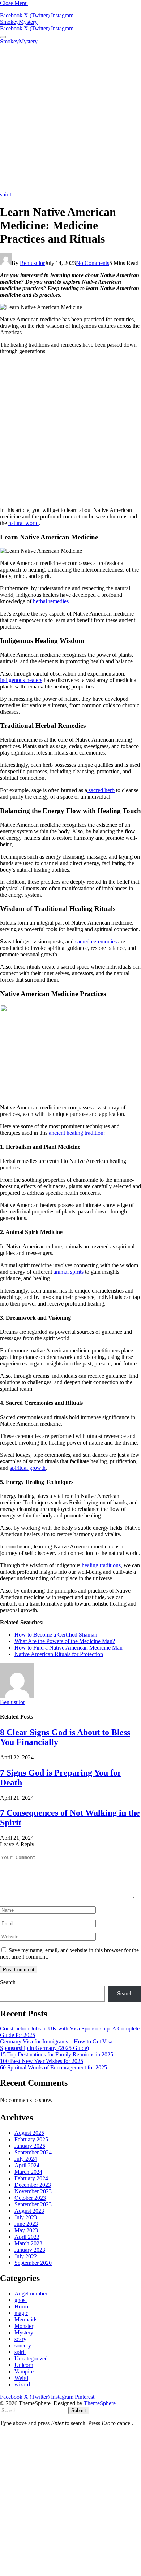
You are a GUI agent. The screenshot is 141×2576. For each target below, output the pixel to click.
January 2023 (30, 2250)
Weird (21, 2378)
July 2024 (26, 2159)
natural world (23, 523)
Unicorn (24, 2365)
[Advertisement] (70, 118)
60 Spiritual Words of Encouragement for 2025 (54, 2067)
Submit (79, 2410)
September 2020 (33, 2263)
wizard (22, 2384)
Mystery (24, 2332)
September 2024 (33, 2152)
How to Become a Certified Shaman (56, 1635)
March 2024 (28, 2172)
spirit (6, 194)
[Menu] (3, 37)
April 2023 (27, 2237)
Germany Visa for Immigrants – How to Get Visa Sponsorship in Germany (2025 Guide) (56, 2045)
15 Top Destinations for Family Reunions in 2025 (57, 2054)
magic (21, 2313)
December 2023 (33, 2185)
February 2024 (31, 2178)
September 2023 (33, 2204)
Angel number (31, 2293)
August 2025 (29, 2133)
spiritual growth (28, 1468)
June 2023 (26, 2224)
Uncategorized (31, 2358)
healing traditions (101, 1565)
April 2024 (27, 2165)
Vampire (24, 2371)
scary (20, 2339)
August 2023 (29, 2211)
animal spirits (69, 1272)
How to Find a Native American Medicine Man (69, 1648)
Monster (24, 2326)
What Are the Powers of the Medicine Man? (65, 1641)
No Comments (93, 263)
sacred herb (101, 790)
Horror (22, 2306)
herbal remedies (51, 601)
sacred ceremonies (96, 941)
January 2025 (30, 2146)
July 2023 (26, 2217)
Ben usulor (32, 263)
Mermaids (26, 2319)
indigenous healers (21, 680)
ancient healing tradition (76, 1133)
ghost (21, 2300)
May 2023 (26, 2230)
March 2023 (28, 2243)
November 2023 (33, 2191)
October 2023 (30, 2198)
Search (8, 1982)
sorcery (23, 2345)
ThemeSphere (100, 2403)
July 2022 (26, 2256)
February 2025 (31, 2139)
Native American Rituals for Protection (59, 1654)
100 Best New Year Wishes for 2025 (42, 2061)
